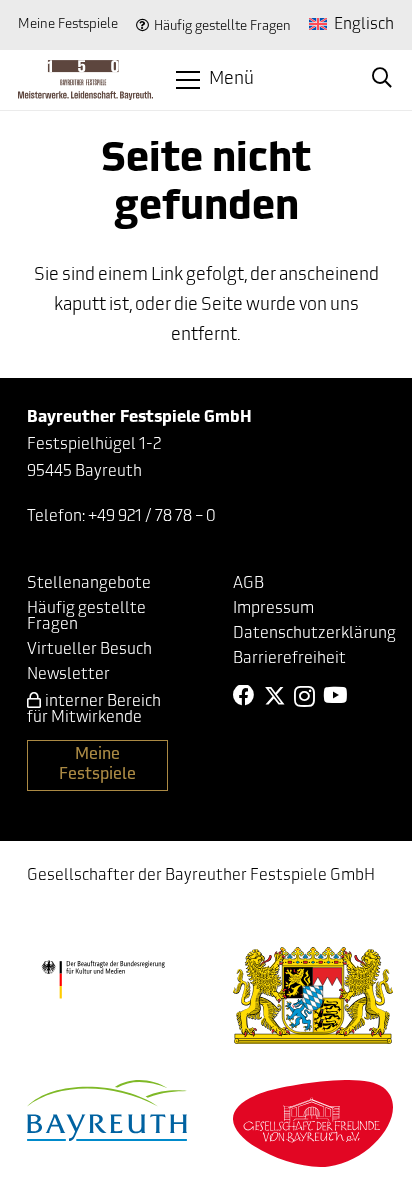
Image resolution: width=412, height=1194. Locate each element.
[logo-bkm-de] (103, 979)
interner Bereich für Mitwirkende (94, 710)
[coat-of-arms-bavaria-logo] (313, 995)
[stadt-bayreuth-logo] (107, 1110)
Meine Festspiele (68, 24)
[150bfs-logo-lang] (85, 80)
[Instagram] (304, 697)
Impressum (273, 609)
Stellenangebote (89, 584)
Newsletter (68, 675)
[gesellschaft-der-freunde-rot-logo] (313, 1123)
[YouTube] (335, 696)
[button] (214, 80)
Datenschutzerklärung (314, 634)
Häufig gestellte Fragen (222, 26)
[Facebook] (244, 696)
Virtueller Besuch (89, 650)
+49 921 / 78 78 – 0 (152, 517)
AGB (248, 584)
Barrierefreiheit (289, 659)
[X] (275, 696)
